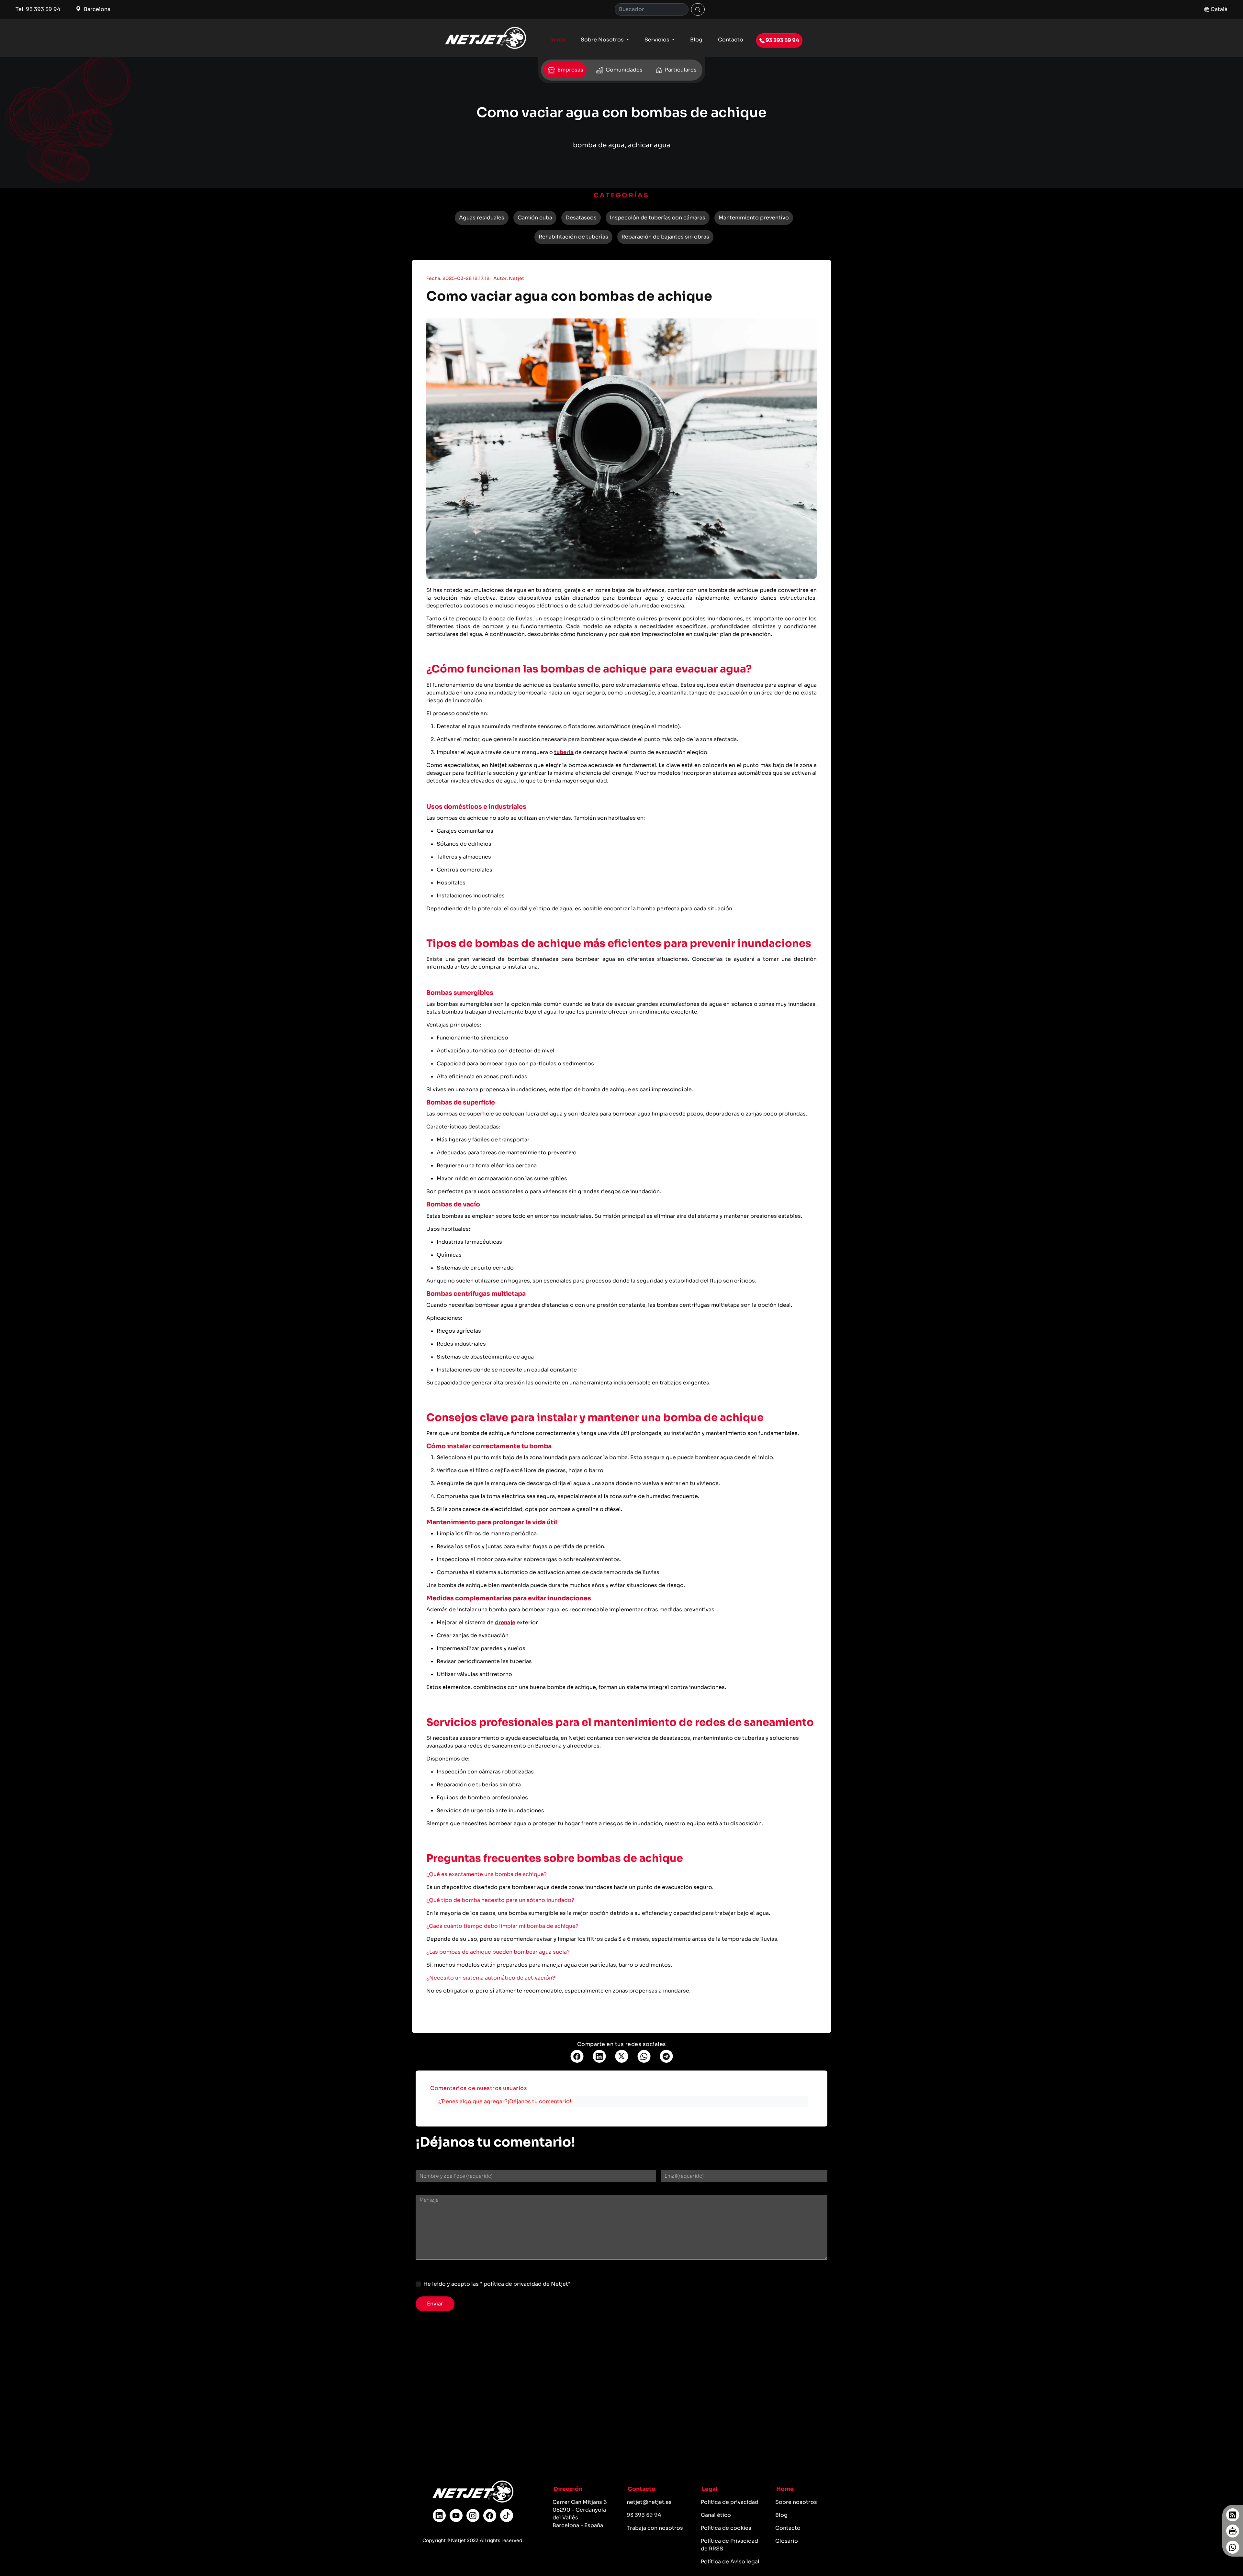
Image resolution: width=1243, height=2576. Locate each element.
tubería (564, 752)
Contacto (731, 40)
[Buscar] (698, 9)
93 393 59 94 (782, 40)
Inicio (558, 40)
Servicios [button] (658, 40)
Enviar (435, 2304)
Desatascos (581, 218)
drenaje (505, 1622)
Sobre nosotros (796, 2502)
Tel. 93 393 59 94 (38, 9)
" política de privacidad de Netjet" (525, 2284)
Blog (696, 40)
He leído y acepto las (497, 2284)
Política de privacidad (730, 2502)
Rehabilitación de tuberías (573, 237)
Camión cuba (535, 218)
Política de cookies (726, 2528)
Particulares (680, 70)
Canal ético (716, 2515)
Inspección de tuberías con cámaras (658, 218)
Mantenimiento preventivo (754, 218)
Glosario (787, 2541)
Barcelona (96, 9)
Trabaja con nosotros (655, 2528)
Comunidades (623, 70)
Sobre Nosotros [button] (603, 40)
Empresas (570, 70)
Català (1218, 9)
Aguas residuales (482, 218)
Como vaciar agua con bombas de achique (569, 296)
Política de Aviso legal (730, 2562)
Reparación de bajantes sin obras (665, 237)
